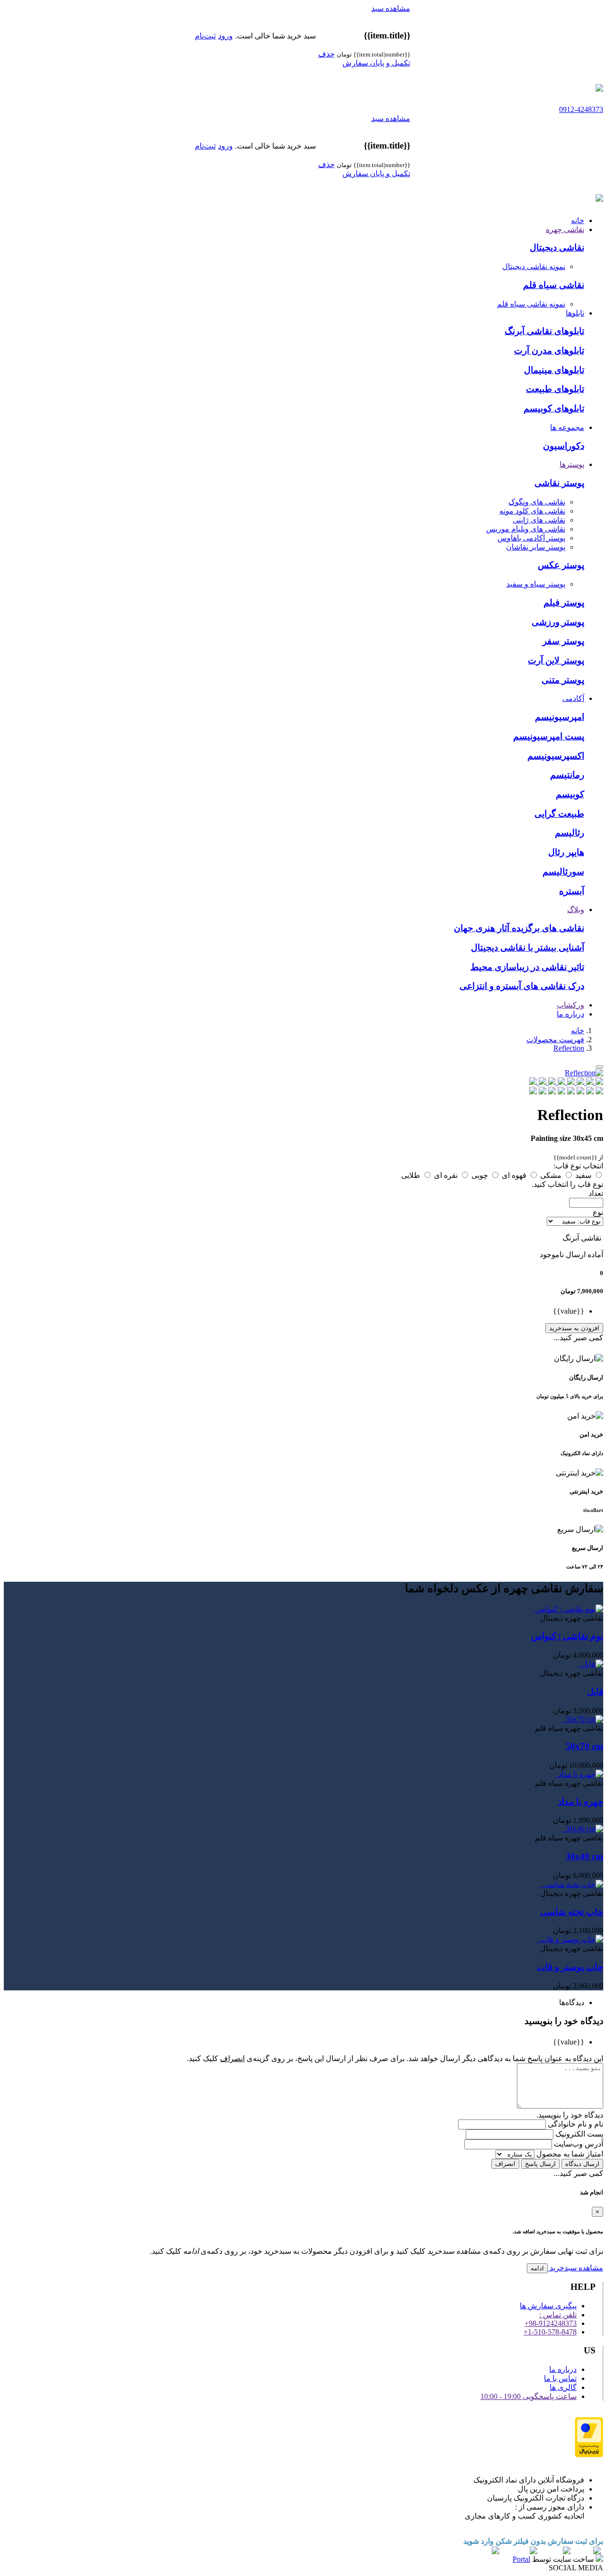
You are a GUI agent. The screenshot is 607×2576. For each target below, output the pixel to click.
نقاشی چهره (565, 229)
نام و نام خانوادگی (575, 2124)
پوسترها (572, 464)
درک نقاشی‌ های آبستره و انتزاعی (522, 986)
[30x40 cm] (563, 1829)
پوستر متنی (563, 680)
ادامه (537, 2268)
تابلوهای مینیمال (554, 370)
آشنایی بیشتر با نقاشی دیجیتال (528, 947)
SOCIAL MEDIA (576, 2568)
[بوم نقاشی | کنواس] (533, 1609)
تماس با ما (560, 2378)
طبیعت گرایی (559, 814)
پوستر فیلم (564, 602)
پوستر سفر (563, 641)
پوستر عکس (561, 565)
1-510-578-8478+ (550, 2332)
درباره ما (570, 1014)
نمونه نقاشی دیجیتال (534, 266)
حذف (326, 54)
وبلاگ (576, 910)
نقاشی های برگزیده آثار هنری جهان (519, 928)
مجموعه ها (567, 427)
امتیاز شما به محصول (569, 2154)
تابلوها (575, 313)
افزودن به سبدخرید (574, 1328)
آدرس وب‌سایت (578, 2144)
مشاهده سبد (391, 8)
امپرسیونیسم (560, 717)
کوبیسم (570, 794)
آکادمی (573, 698)
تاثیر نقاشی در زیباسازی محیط (527, 967)
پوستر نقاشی (559, 483)
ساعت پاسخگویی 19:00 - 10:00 (529, 2396)
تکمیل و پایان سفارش (376, 63)
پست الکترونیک (578, 2134)
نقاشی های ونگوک (537, 502)
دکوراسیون (564, 446)
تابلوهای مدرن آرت (549, 350)
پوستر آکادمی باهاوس (531, 538)
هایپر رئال (566, 852)
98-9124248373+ (551, 2323)
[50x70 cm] (563, 1719)
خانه (578, 220)
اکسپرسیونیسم (556, 756)
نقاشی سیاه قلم (554, 285)
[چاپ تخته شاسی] (541, 1884)
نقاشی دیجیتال (557, 247)
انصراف (505, 2164)
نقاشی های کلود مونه (532, 511)
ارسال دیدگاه (582, 2164)
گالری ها (563, 2387)
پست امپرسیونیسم (549, 736)
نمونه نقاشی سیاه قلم (531, 304)
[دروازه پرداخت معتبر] (589, 2455)
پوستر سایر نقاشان (536, 547)
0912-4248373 (581, 109)
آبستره (572, 891)
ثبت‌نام (205, 36)
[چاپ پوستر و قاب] (537, 1939)
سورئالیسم (563, 872)
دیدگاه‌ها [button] (572, 2002)
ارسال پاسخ (540, 2164)
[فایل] (579, 1664)
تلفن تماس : (558, 2315)
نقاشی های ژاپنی (539, 520)
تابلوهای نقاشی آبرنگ (544, 331)
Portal (521, 2559)
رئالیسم (570, 833)
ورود (225, 36)
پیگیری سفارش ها (548, 2306)
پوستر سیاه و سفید (536, 584)
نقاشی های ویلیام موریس (526, 529)
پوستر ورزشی (558, 622)
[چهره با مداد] (555, 1774)
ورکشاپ (570, 1005)
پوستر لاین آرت (556, 660)
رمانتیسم (567, 775)
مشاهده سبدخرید (575, 2268)
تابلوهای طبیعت (555, 389)
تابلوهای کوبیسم (554, 408)
